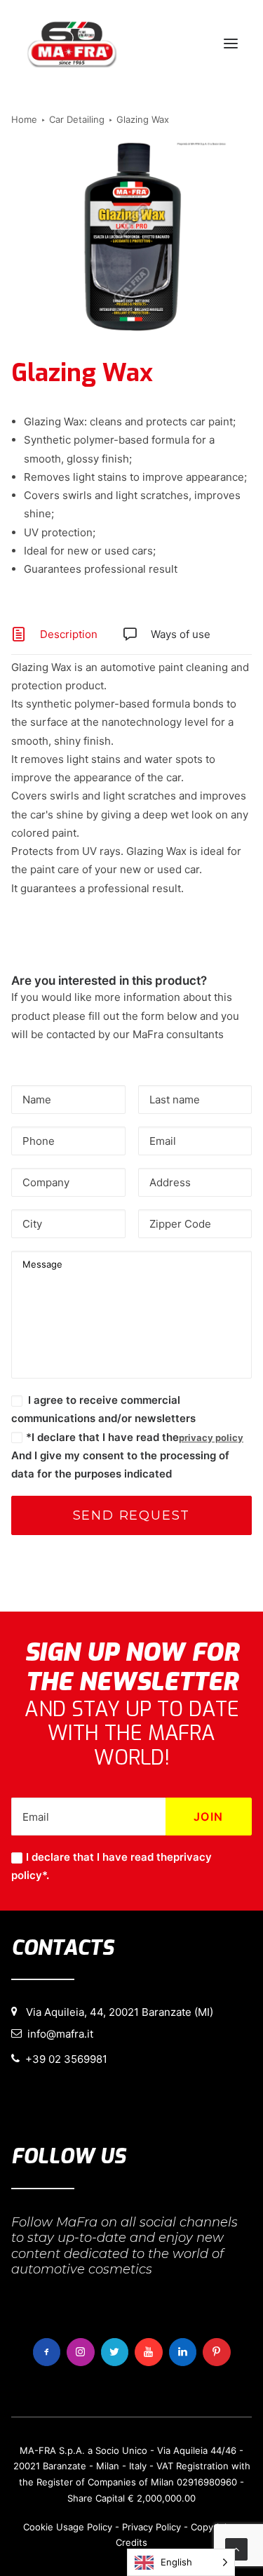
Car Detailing (77, 119)
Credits (131, 2542)
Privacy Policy (151, 2527)
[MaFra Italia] (72, 44)
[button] (231, 44)
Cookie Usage (54, 2527)
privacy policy (211, 1438)
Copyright (212, 2527)
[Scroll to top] (236, 2548)
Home (24, 119)
